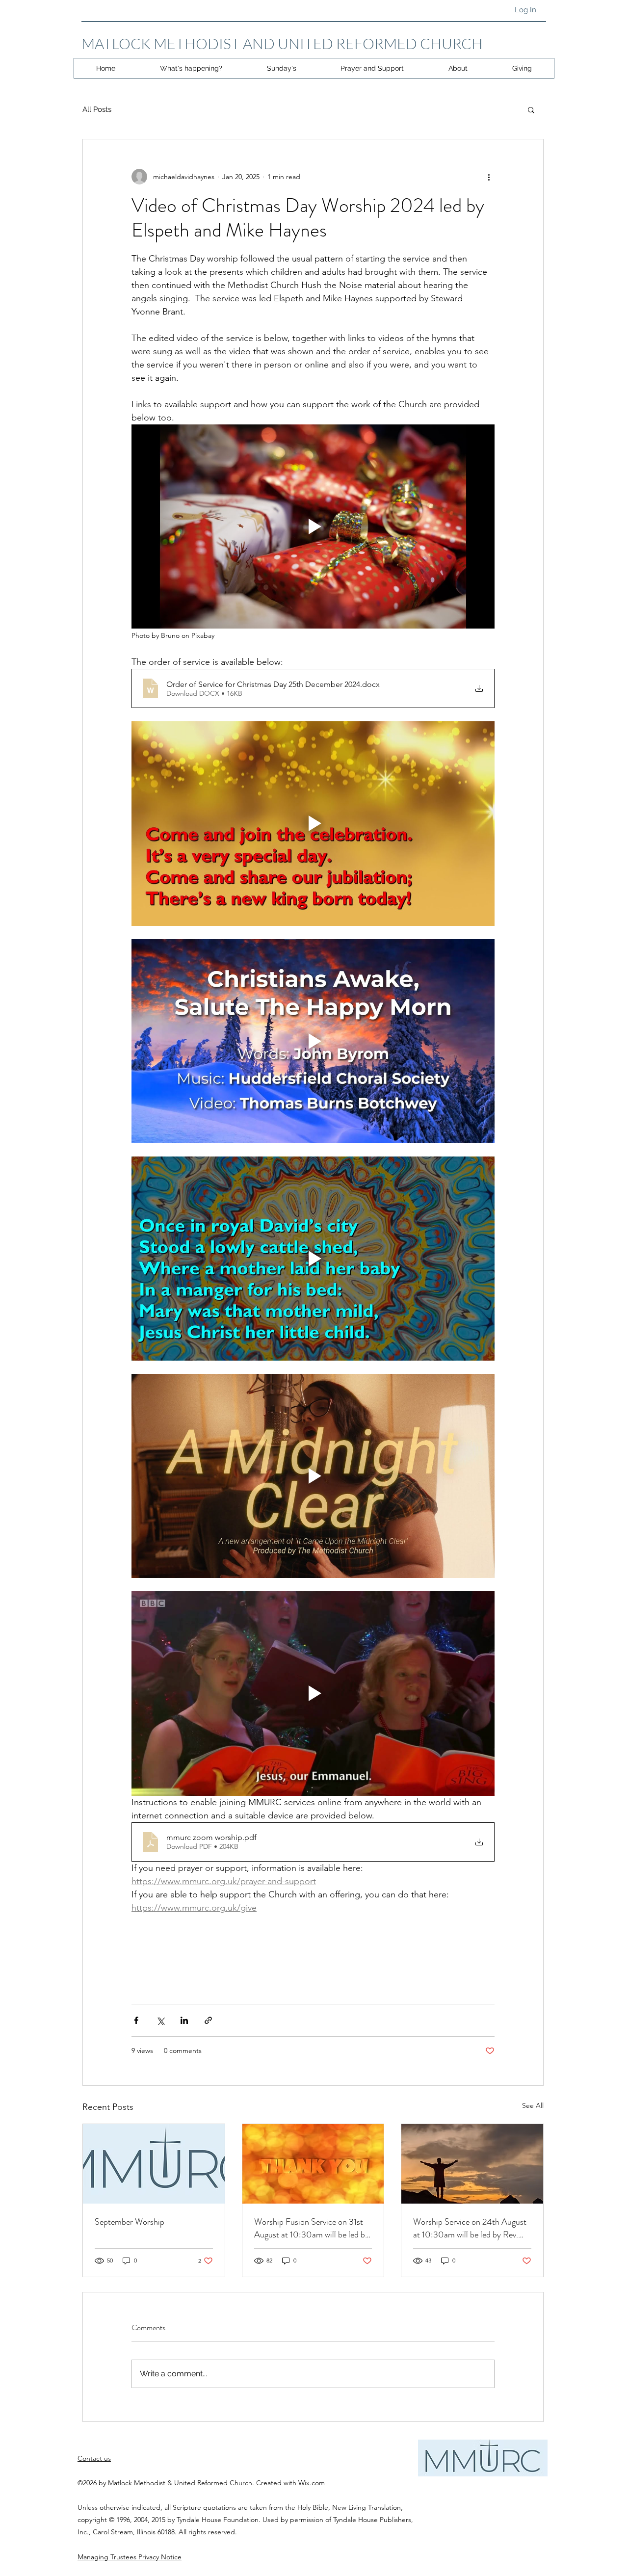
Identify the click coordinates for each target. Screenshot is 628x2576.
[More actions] (489, 177)
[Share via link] (208, 2020)
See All (533, 2105)
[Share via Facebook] (136, 2020)
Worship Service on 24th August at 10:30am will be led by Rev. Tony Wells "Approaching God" (470, 2228)
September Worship (130, 2222)
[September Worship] (154, 2164)
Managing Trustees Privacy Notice (130, 2557)
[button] (531, 109)
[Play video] (313, 526)
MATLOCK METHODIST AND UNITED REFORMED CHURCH (282, 43)
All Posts (97, 109)
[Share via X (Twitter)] (160, 2020)
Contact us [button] (94, 2458)
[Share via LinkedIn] (184, 2020)
